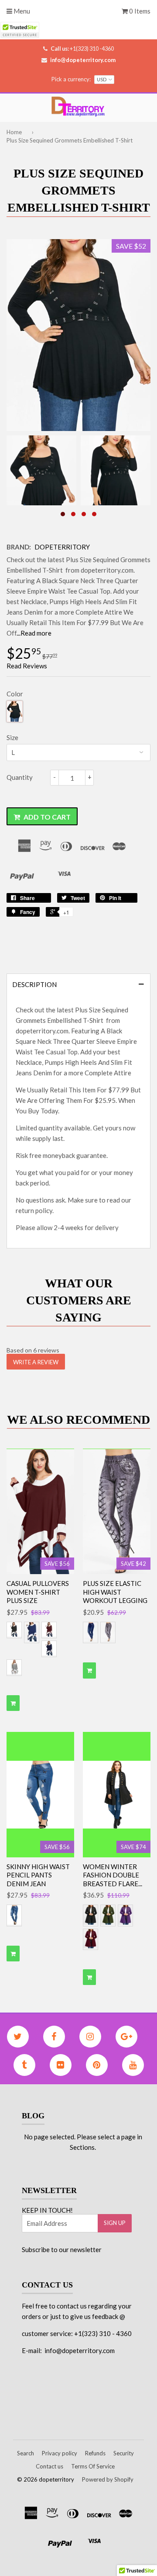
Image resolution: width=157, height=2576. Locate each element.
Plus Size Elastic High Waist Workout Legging (115, 1592)
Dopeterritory (62, 547)
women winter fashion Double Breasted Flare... (113, 1875)
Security (124, 2453)
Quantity (20, 777)
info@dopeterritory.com (83, 60)
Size (12, 737)
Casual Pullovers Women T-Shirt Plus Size (38, 1592)
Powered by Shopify (108, 2479)
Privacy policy (60, 2453)
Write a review (36, 1362)
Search (26, 2453)
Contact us (49, 2466)
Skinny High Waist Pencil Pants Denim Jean (38, 1875)
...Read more (34, 633)
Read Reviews (27, 666)
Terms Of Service (93, 2466)
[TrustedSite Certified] (20, 30)
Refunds (95, 2453)
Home (14, 132)
